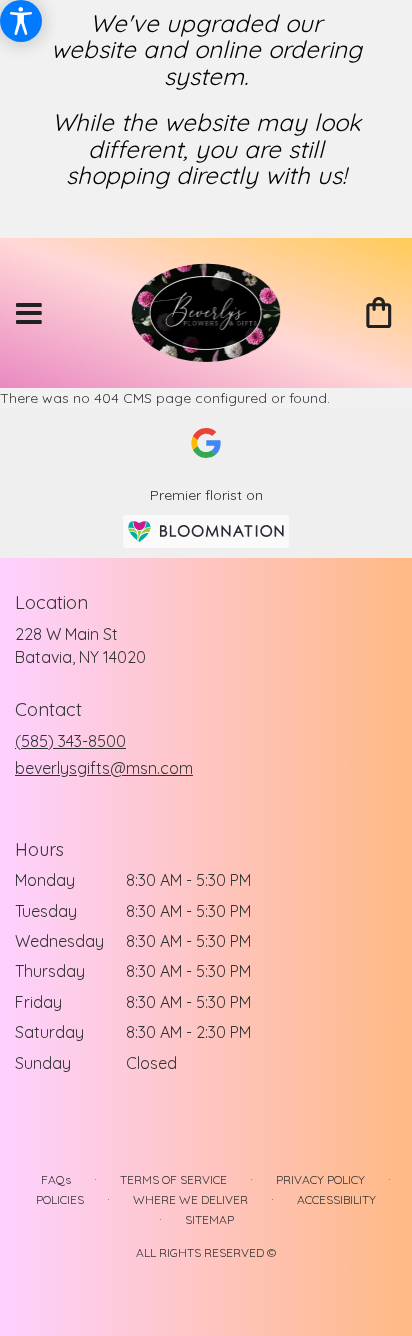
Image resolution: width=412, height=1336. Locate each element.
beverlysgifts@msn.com (104, 768)
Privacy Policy (320, 1179)
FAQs (56, 1179)
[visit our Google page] (206, 443)
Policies (60, 1199)
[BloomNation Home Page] (206, 531)
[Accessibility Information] (21, 21)
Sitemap (209, 1219)
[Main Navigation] (29, 314)
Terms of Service (173, 1179)
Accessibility (336, 1199)
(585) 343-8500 (70, 741)
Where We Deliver (190, 1199)
